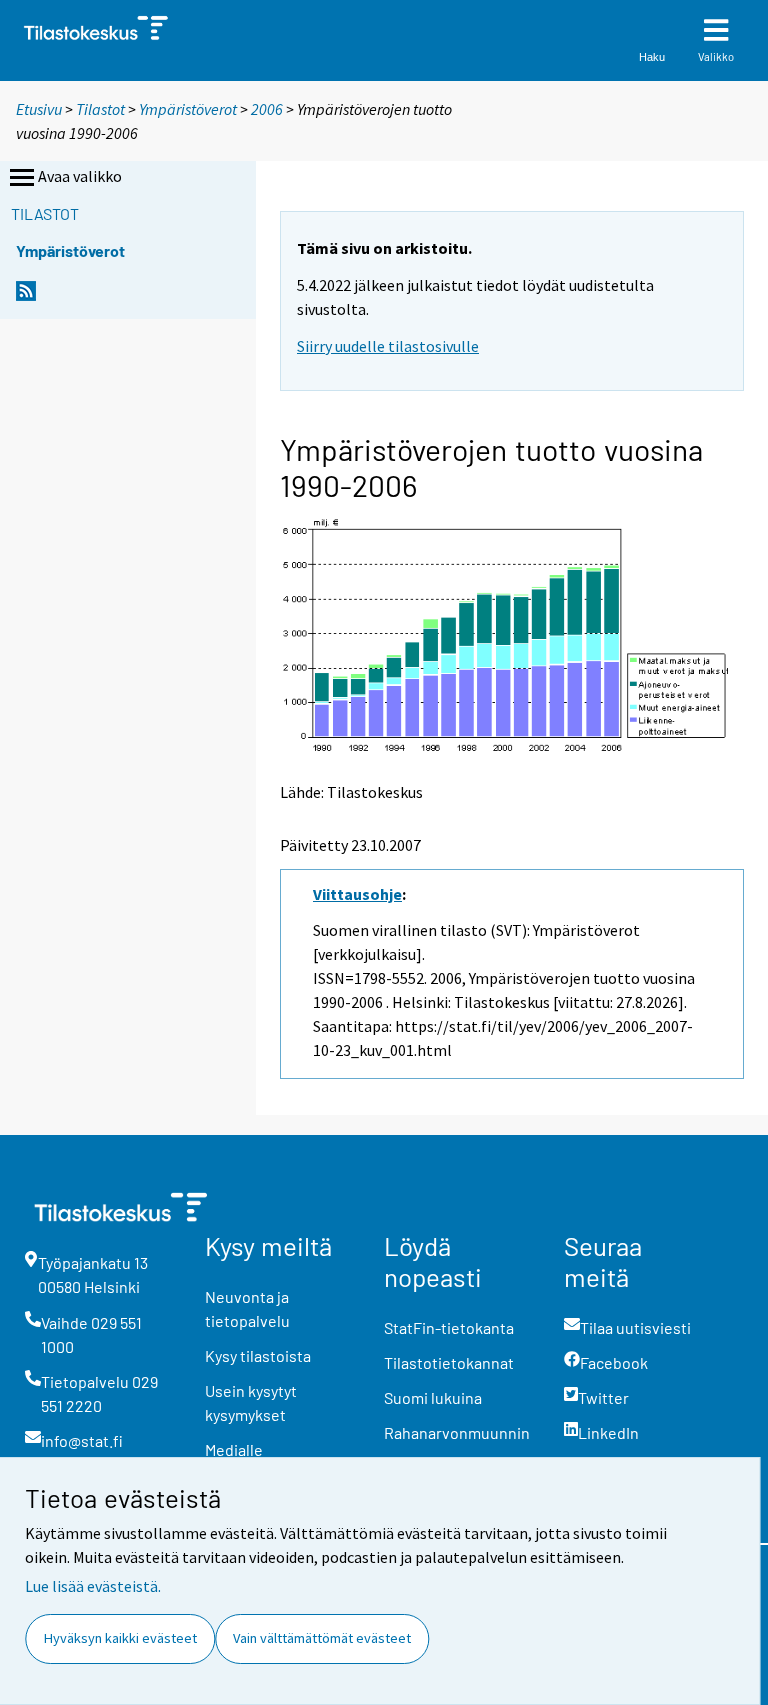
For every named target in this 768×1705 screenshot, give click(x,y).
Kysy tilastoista (258, 1355)
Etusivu (39, 109)
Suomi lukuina (433, 1397)
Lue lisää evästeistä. (93, 1586)
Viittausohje (357, 894)
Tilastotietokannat (449, 1362)
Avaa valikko (80, 176)
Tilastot (100, 109)
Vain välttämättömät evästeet (322, 1638)
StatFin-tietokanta (449, 1327)
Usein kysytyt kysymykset (251, 1402)
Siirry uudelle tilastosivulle (388, 346)
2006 (267, 109)
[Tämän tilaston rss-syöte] (26, 296)
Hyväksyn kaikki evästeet (120, 1638)
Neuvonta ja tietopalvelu (247, 1308)
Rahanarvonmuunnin (457, 1432)
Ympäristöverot (188, 109)
